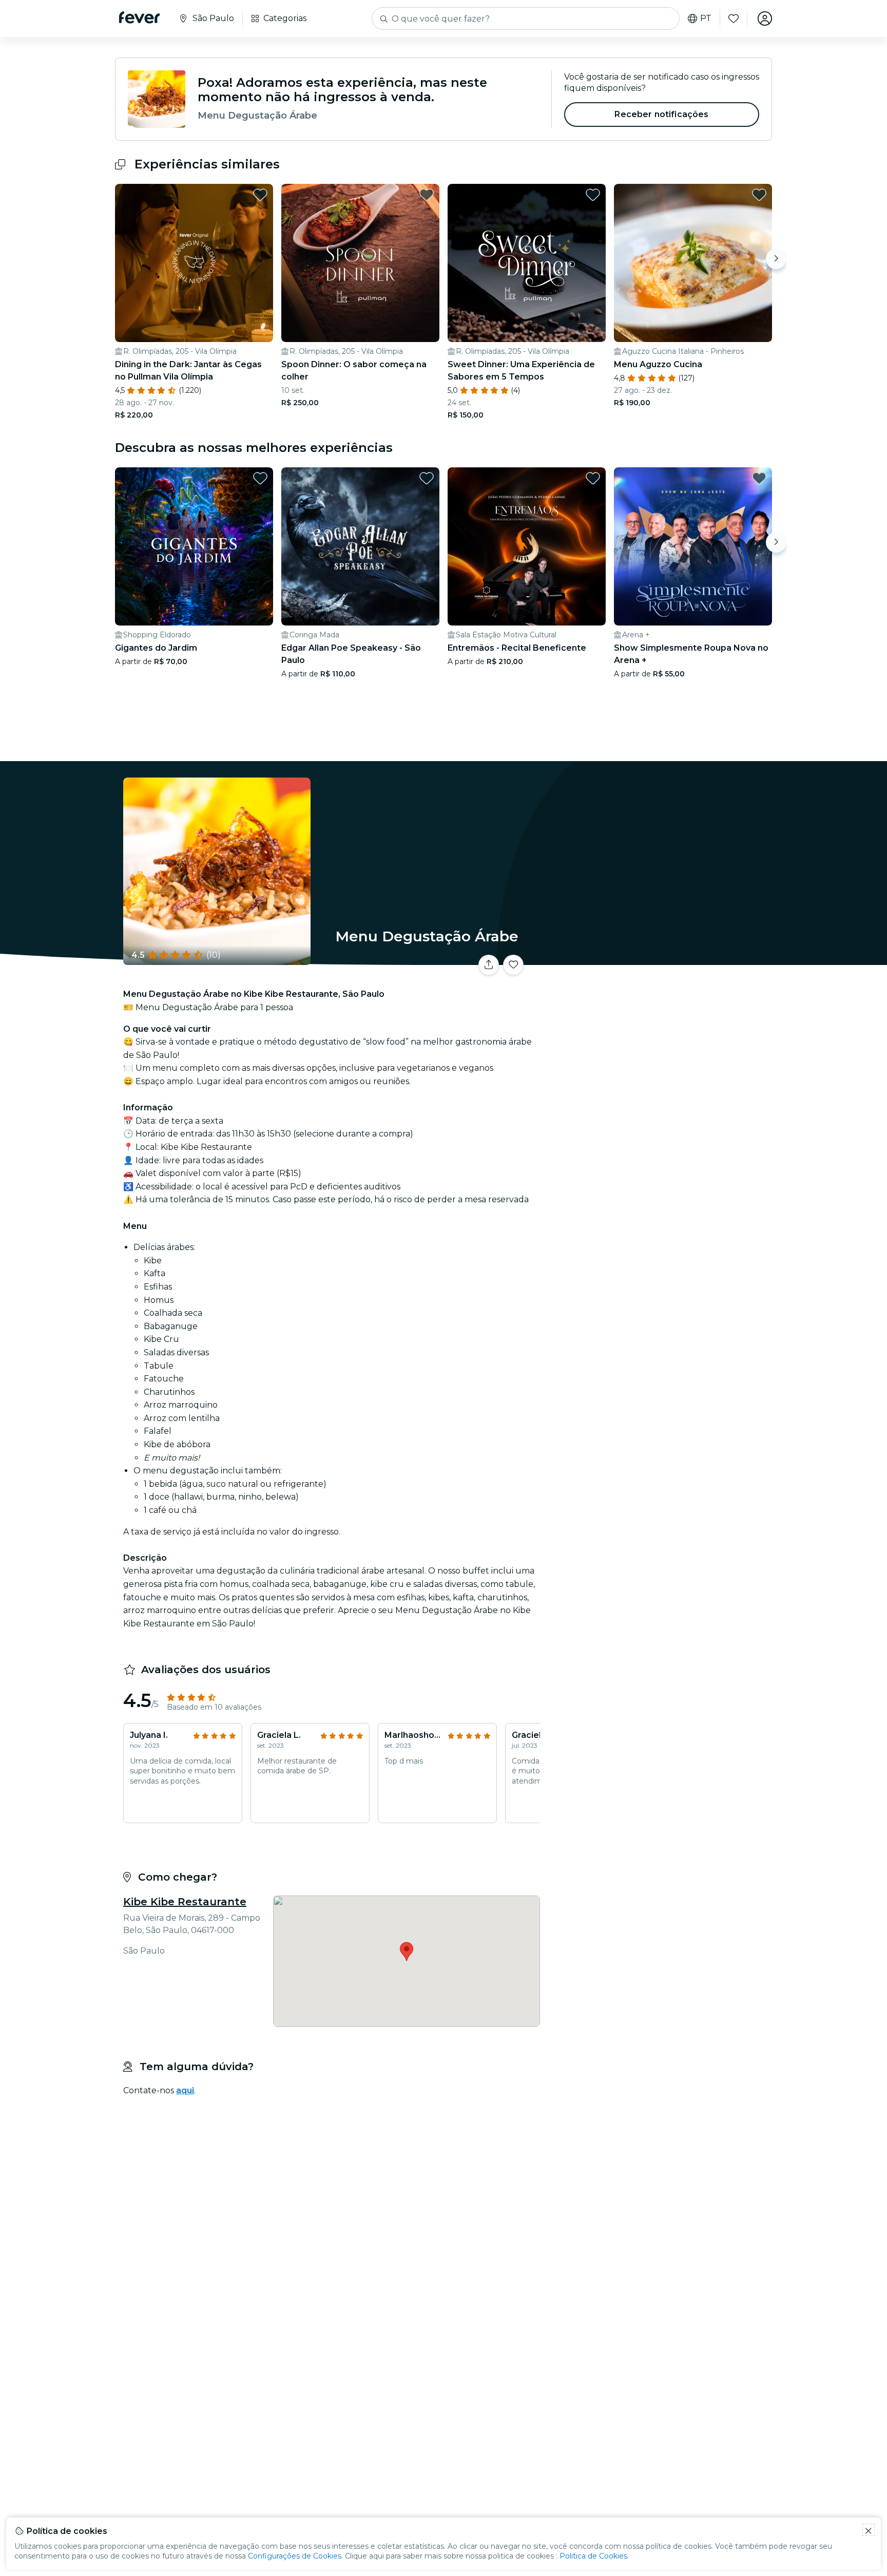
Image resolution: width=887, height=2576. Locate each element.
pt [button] (706, 18)
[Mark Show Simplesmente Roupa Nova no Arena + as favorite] (759, 478)
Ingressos (658, 959)
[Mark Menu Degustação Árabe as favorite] (513, 965)
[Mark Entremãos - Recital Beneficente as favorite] (593, 478)
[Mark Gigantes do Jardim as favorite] (260, 478)
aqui (185, 2090)
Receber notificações (661, 114)
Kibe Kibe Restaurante (185, 1902)
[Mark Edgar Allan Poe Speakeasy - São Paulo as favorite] (427, 478)
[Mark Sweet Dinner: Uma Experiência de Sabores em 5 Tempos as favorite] (593, 195)
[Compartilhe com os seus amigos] (489, 965)
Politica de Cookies (593, 2556)
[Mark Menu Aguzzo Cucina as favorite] (759, 195)
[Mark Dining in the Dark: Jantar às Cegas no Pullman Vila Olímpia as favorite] (260, 195)
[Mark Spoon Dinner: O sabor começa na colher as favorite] (427, 195)
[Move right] (776, 259)
